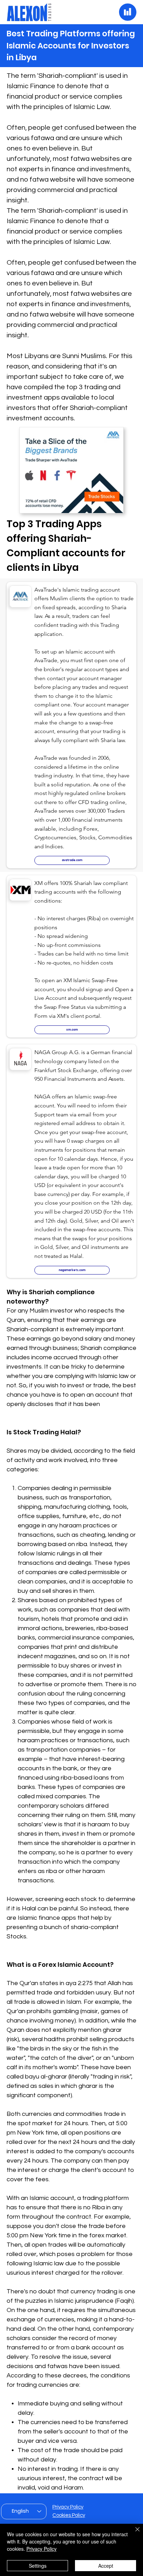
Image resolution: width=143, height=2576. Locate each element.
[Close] (133, 2533)
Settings (38, 2566)
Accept (106, 2566)
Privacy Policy (68, 2507)
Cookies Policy (69, 2515)
